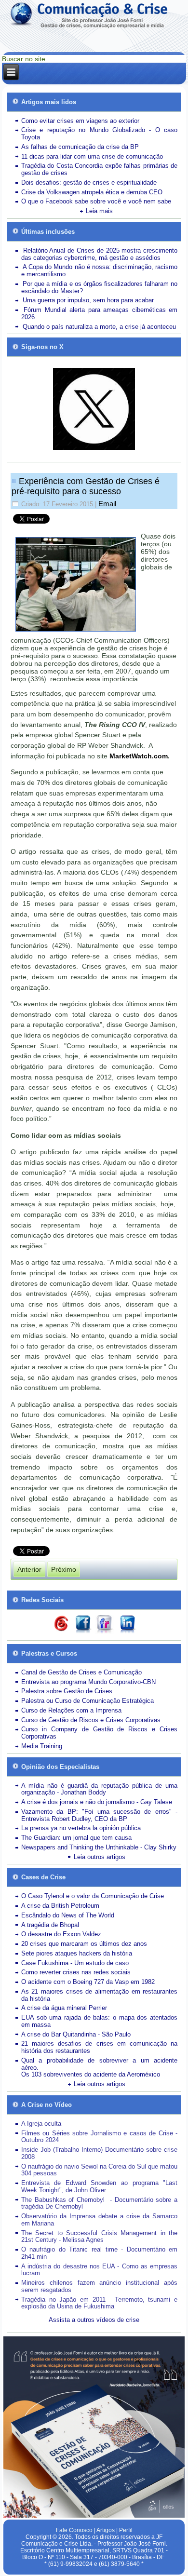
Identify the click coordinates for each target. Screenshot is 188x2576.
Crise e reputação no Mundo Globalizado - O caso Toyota (99, 134)
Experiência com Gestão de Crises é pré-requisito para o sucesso (86, 486)
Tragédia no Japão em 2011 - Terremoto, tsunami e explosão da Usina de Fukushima (99, 2303)
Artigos (106, 2530)
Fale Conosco (74, 2530)
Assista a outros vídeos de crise (94, 2320)
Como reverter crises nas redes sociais (76, 1972)
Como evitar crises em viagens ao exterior (80, 121)
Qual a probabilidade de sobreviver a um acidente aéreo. (99, 2064)
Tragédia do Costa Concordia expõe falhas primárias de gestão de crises (99, 169)
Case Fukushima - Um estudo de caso (75, 1963)
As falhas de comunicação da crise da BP (80, 147)
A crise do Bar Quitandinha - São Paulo (76, 2034)
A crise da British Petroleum (60, 1906)
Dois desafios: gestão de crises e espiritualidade (89, 182)
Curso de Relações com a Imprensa (71, 1710)
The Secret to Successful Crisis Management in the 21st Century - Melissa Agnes (99, 2237)
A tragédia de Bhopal (50, 1925)
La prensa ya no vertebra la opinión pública (81, 1828)
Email (107, 504)
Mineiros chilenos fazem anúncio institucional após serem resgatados (99, 2286)
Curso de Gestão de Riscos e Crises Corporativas (91, 1720)
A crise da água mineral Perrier (64, 2008)
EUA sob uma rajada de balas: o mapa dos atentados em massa (99, 2021)
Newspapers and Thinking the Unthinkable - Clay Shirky (99, 1847)
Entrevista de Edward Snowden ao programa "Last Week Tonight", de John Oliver (99, 2186)
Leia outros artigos (100, 1857)
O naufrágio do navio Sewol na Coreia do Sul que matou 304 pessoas (99, 2170)
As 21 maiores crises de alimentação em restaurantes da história (99, 1995)
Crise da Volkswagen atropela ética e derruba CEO (92, 192)
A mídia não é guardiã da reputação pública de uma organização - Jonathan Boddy (99, 1789)
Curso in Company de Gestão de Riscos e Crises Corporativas (99, 1733)
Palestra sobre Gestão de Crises (67, 1691)
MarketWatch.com (139, 756)
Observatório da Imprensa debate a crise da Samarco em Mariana (99, 2220)
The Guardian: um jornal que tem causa (76, 1838)
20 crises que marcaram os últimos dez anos (84, 1944)
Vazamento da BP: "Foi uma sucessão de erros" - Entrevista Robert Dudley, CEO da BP (99, 1815)
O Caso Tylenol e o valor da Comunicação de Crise (93, 1896)
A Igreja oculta (41, 2124)
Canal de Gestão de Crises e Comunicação (81, 1672)
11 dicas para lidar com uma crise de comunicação (92, 156)
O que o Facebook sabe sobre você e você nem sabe (96, 201)
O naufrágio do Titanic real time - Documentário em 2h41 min (99, 2253)
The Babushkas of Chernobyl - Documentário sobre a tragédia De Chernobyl (99, 2203)
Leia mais (99, 211)
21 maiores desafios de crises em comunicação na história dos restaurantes (99, 2047)
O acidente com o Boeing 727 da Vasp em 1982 (88, 1982)
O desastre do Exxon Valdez (61, 1934)
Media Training (42, 1746)
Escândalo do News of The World (68, 1915)
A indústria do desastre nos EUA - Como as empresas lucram (99, 2270)
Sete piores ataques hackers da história (77, 1953)
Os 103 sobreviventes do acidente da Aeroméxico (91, 2074)
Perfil (126, 2530)
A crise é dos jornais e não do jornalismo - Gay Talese (97, 1802)
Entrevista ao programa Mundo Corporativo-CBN (88, 1682)
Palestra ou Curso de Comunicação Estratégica (87, 1701)
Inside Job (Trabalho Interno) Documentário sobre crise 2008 (99, 2153)
